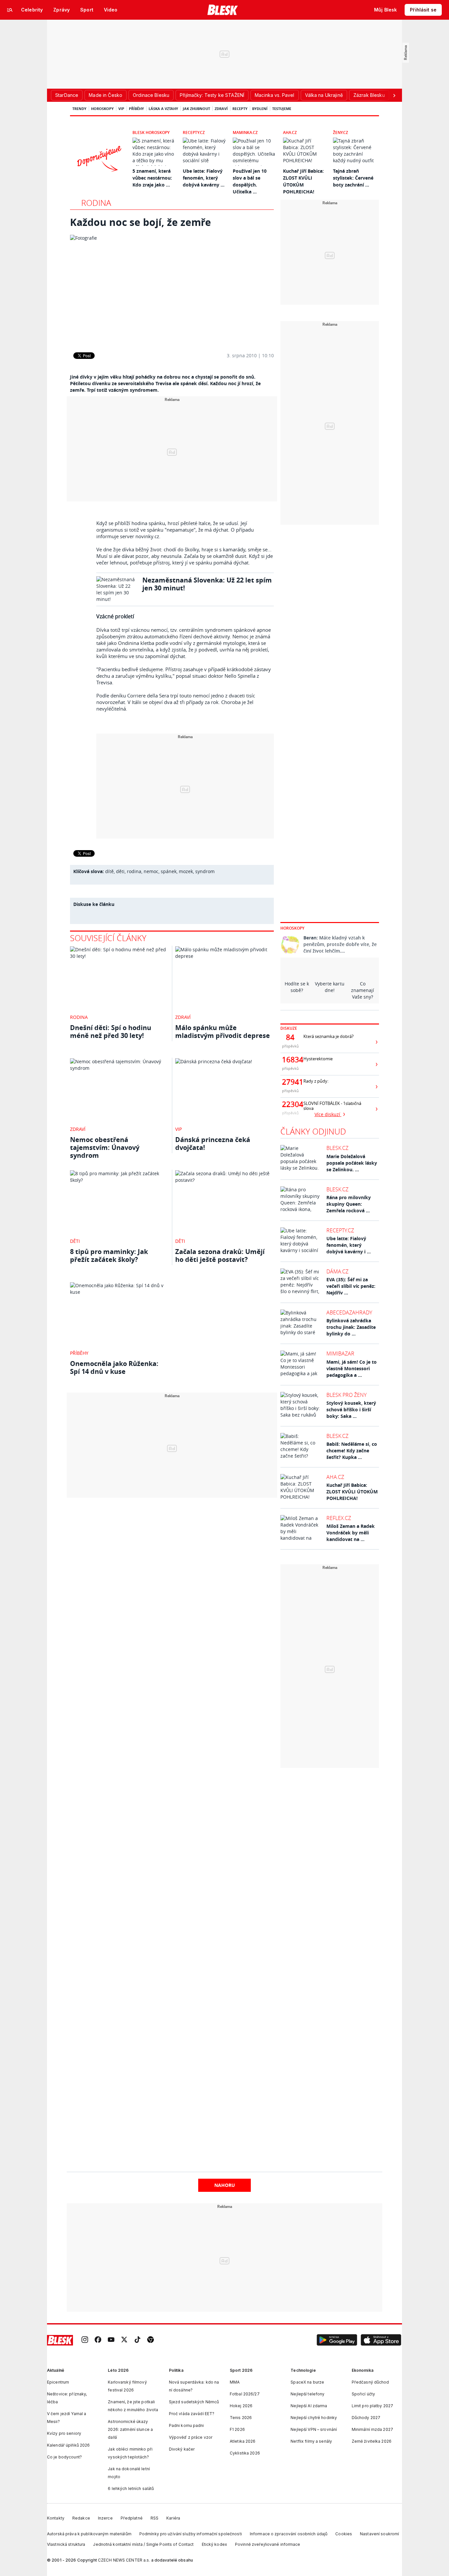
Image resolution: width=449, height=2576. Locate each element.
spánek (169, 871)
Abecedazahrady (349, 1312)
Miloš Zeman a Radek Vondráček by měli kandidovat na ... (351, 1533)
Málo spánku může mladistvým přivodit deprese (223, 1032)
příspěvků (290, 1046)
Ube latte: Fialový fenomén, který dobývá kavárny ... (204, 178)
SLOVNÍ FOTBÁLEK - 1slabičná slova (332, 1106)
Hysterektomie (318, 1059)
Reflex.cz (339, 1518)
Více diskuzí (328, 1114)
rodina (134, 871)
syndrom (205, 871)
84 (290, 1037)
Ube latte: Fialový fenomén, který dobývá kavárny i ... (349, 1245)
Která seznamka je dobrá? (329, 1036)
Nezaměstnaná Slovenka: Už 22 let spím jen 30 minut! (207, 584)
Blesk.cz (337, 1148)
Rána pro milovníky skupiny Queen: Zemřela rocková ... (349, 1204)
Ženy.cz (341, 132)
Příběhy (136, 109)
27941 (290, 1082)
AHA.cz (290, 132)
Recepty (240, 109)
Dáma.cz (337, 1271)
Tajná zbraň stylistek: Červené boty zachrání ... (353, 178)
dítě (109, 871)
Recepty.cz (194, 132)
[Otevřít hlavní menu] (10, 10)
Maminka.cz (245, 132)
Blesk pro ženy (346, 1395)
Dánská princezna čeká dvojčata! (213, 1144)
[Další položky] (394, 95)
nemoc (151, 871)
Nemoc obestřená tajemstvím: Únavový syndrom (105, 1147)
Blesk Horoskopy (151, 132)
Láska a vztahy (163, 109)
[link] (85, 2340)
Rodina (96, 203)
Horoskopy (102, 109)
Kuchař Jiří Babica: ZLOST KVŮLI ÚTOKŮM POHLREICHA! (352, 1492)
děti (120, 871)
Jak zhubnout (196, 109)
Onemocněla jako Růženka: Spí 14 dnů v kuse (114, 1367)
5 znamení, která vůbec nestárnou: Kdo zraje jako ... (152, 178)
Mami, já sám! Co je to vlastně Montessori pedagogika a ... (352, 1368)
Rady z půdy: (316, 1081)
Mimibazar (340, 1354)
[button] (337, 2340)
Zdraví (221, 109)
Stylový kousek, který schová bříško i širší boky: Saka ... (351, 1409)
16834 (290, 1060)
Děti (75, 1241)
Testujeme (282, 109)
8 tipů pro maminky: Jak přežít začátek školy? (109, 1255)
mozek (186, 871)
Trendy (79, 109)
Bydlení (260, 109)
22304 (290, 1104)
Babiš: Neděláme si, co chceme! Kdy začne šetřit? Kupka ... (352, 1451)
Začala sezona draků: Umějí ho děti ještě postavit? (220, 1255)
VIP (121, 109)
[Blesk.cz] (223, 10)
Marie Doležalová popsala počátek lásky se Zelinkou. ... (352, 1163)
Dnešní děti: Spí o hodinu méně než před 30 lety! (111, 1032)
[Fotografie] (172, 289)
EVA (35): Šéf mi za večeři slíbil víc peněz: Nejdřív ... (351, 1286)
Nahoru (225, 2185)
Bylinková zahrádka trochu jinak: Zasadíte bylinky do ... (351, 1327)
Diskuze (289, 1028)
